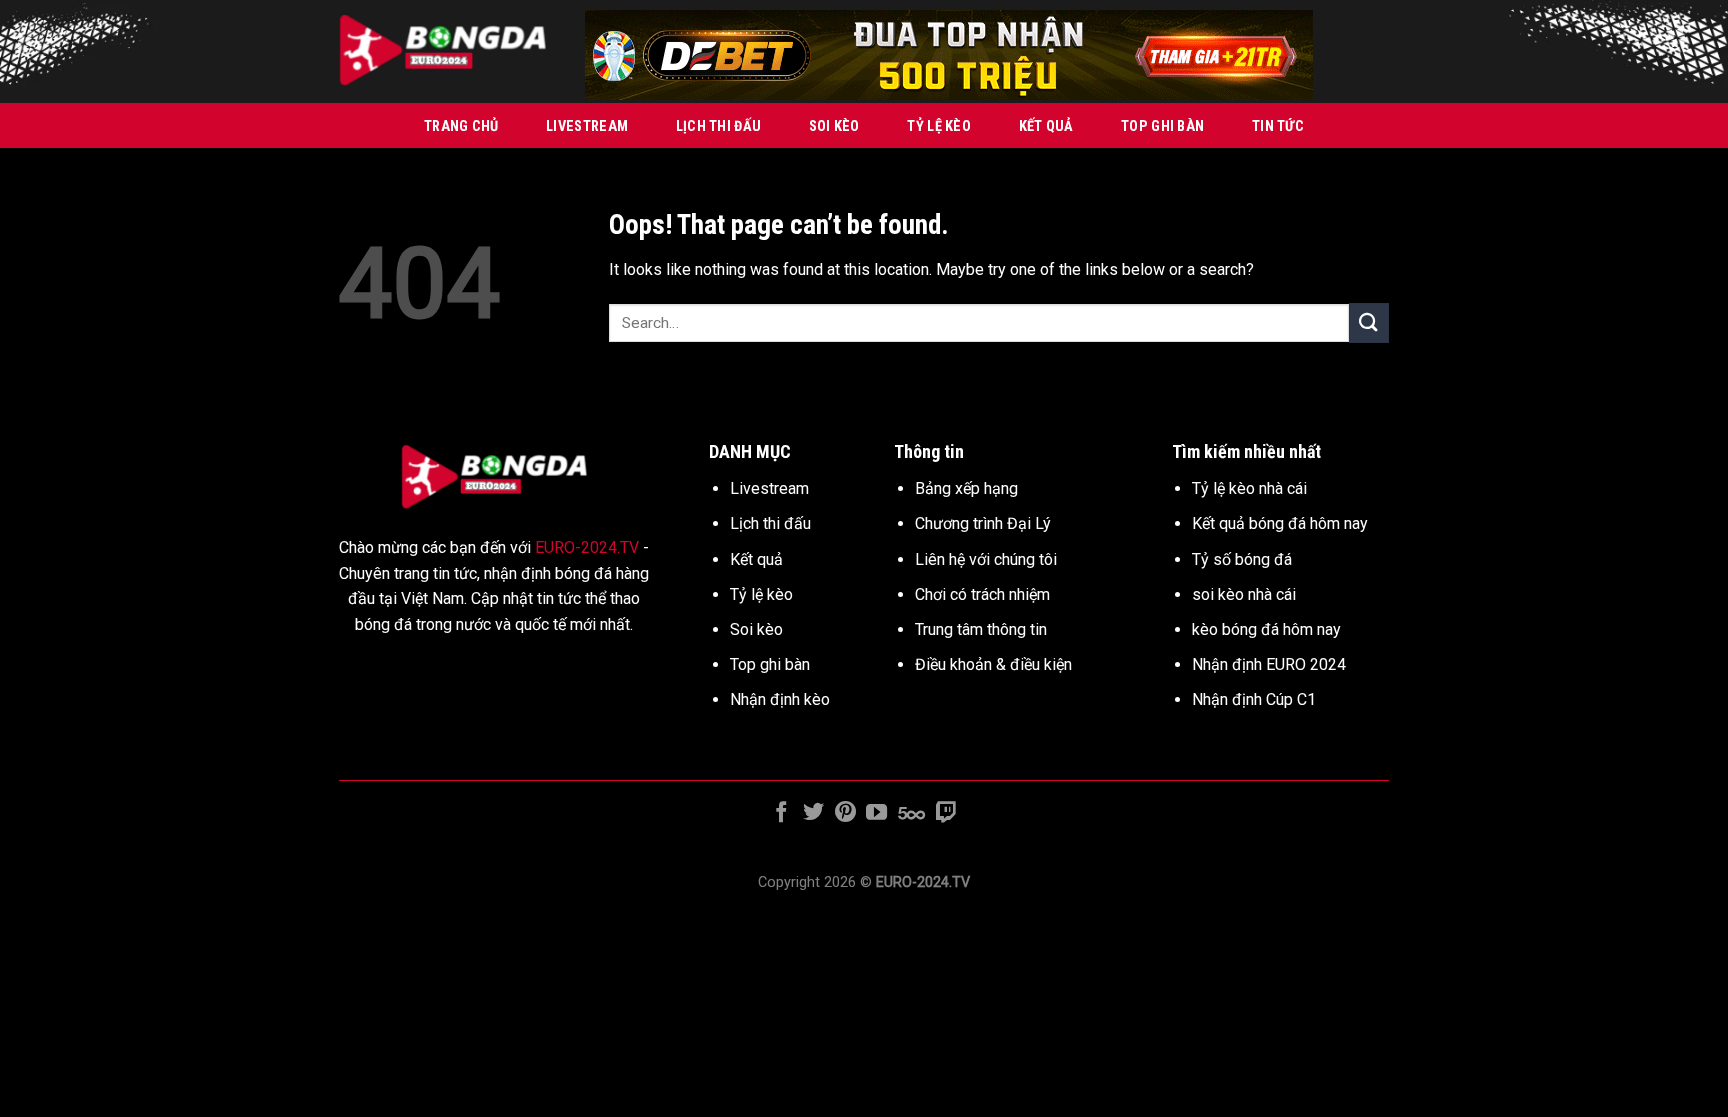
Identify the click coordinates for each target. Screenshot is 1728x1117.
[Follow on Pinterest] (845, 813)
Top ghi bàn (1162, 127)
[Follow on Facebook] (781, 813)
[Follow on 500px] (911, 813)
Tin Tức (1278, 127)
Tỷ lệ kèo (939, 127)
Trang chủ (461, 127)
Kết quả (1046, 127)
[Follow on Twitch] (945, 813)
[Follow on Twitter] (813, 813)
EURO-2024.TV (587, 547)
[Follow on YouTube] (876, 813)
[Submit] (1369, 322)
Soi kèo (834, 127)
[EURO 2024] (447, 52)
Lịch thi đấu (718, 127)
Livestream (587, 127)
